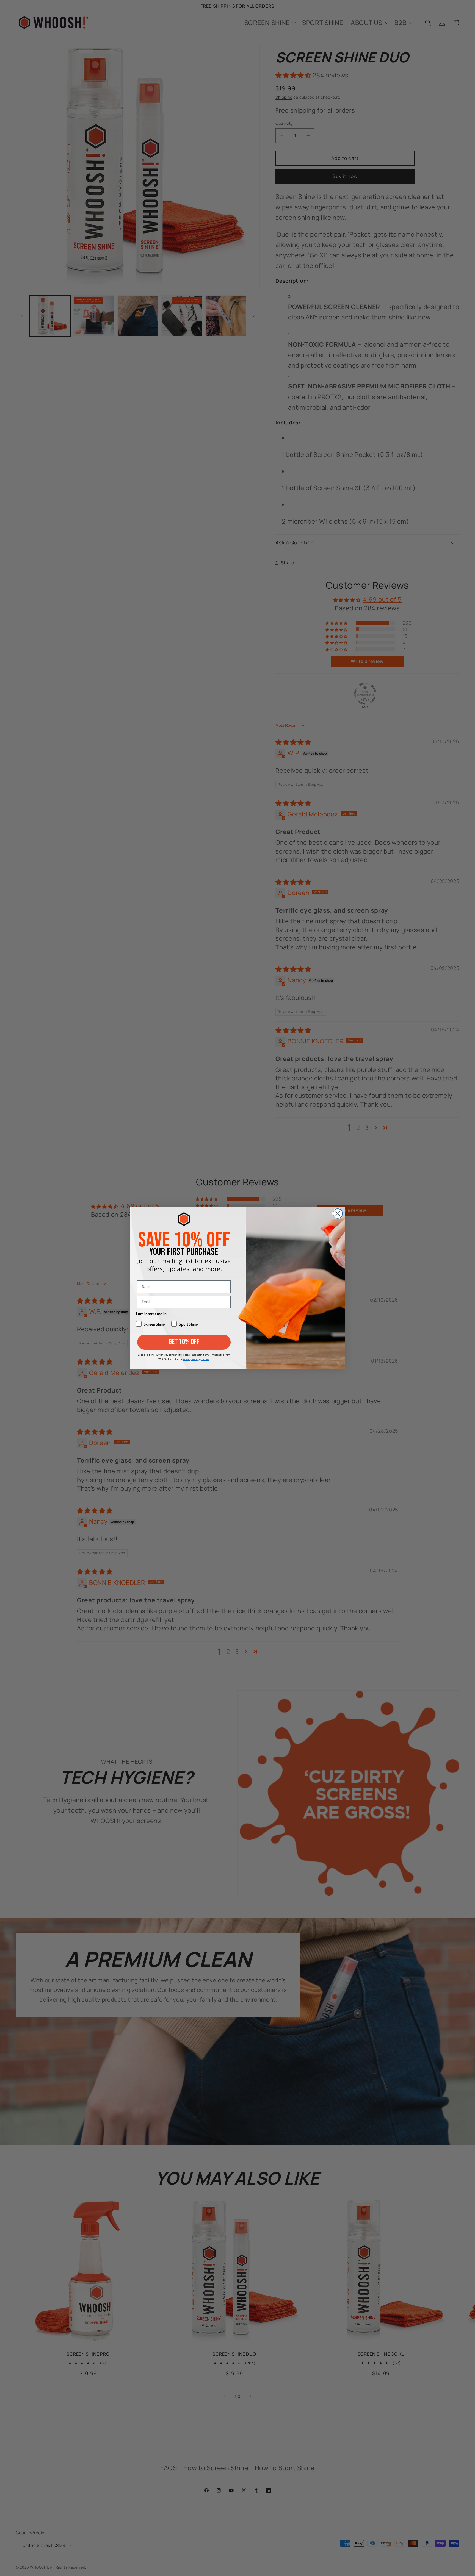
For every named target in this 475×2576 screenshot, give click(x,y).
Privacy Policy (191, 1359)
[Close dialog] (338, 1214)
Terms (205, 1359)
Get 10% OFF (184, 1342)
